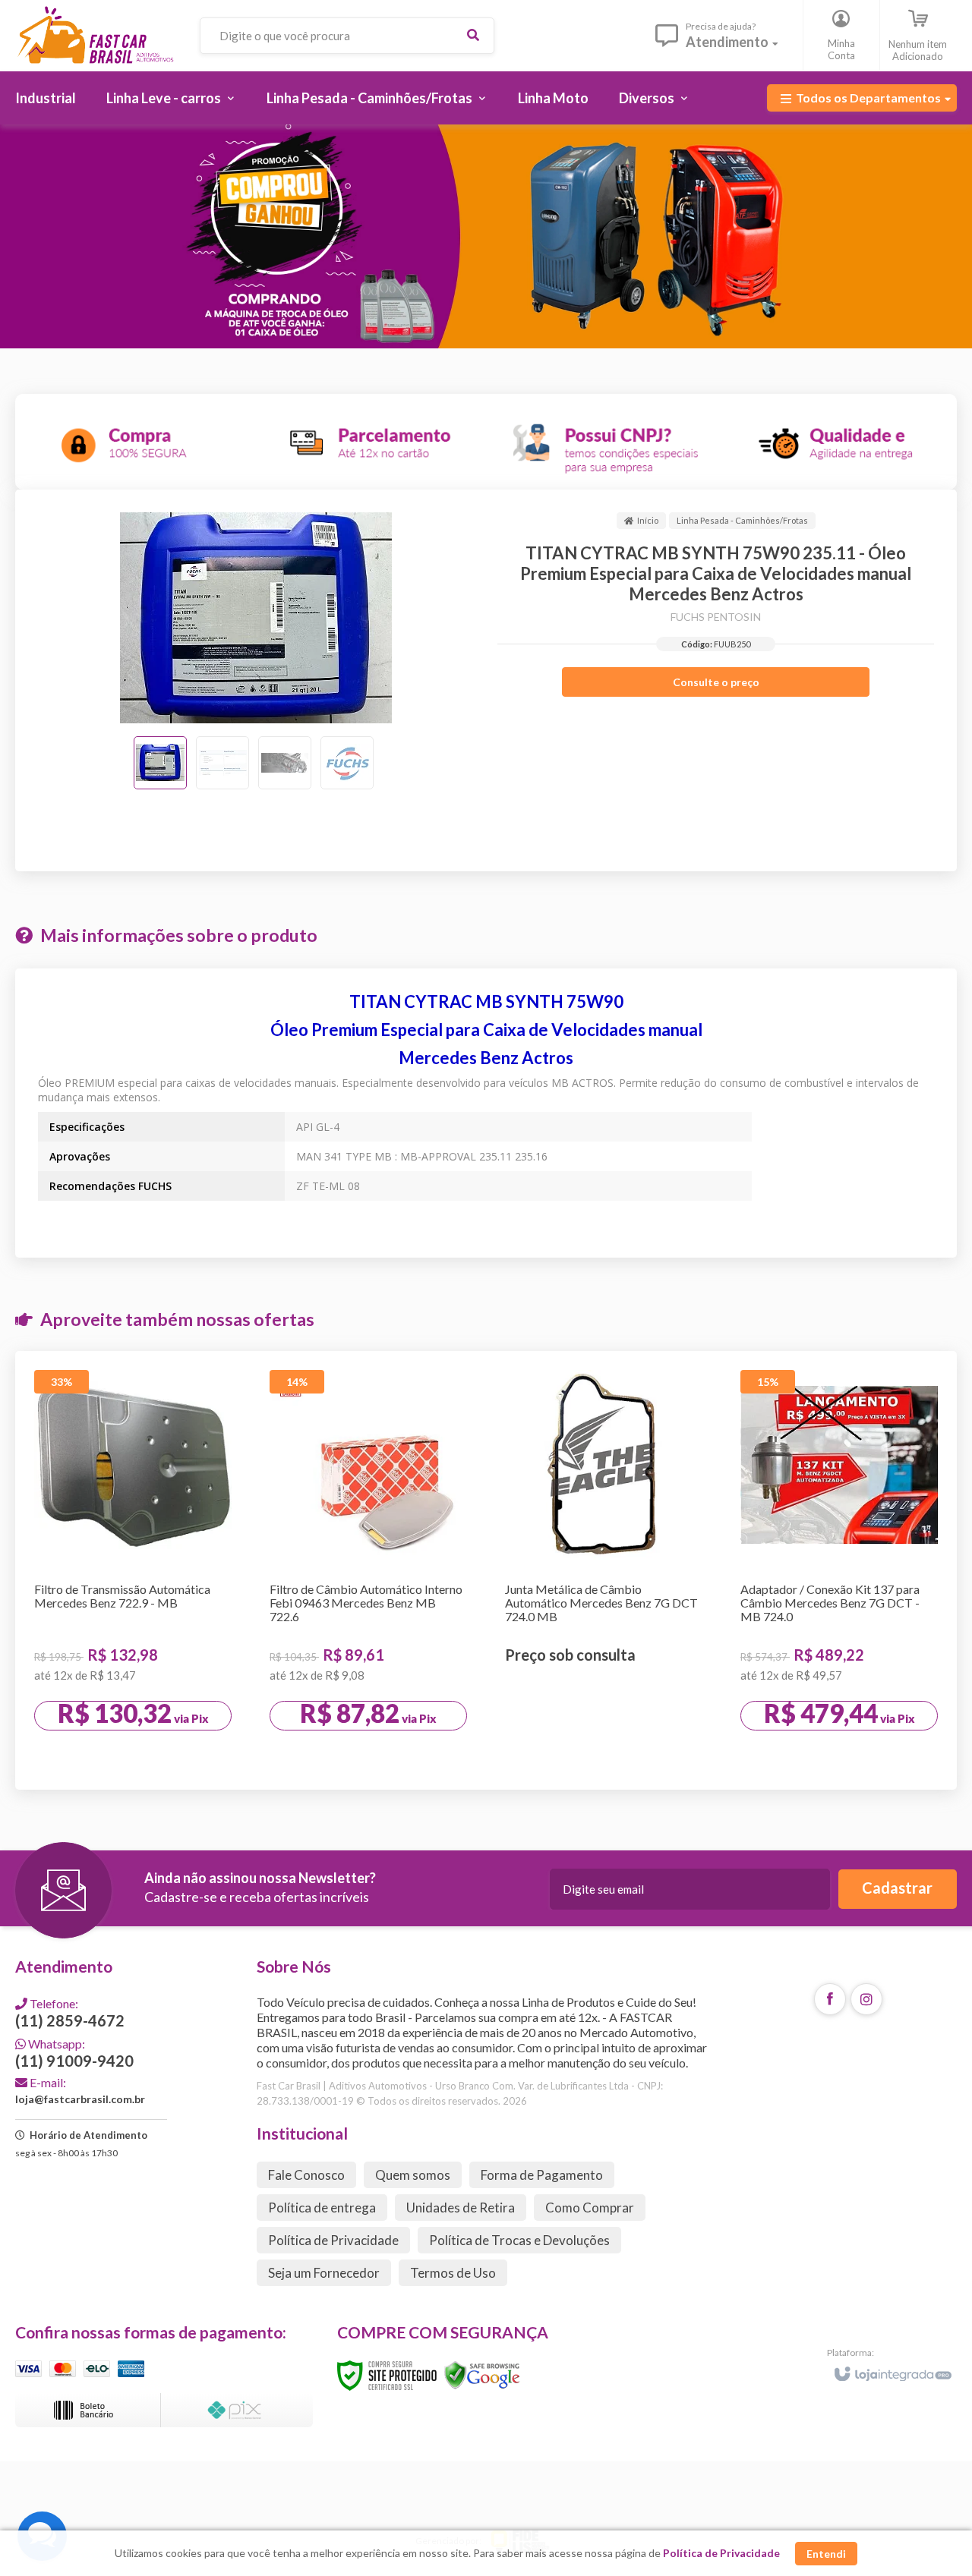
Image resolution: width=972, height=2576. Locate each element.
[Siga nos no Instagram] (866, 1999)
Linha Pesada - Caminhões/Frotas (742, 520)
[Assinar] (898, 1889)
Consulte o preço (716, 682)
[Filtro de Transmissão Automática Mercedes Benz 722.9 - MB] (133, 1570)
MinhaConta (841, 49)
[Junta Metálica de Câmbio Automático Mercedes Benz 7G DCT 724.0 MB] (604, 1567)
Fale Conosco (306, 2175)
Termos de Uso (453, 2273)
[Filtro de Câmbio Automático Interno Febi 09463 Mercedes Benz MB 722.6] (368, 1570)
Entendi (826, 2554)
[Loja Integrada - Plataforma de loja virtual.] (892, 2367)
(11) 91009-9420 (74, 2053)
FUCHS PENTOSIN (716, 617)
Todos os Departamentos (868, 98)
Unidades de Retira (461, 2208)
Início (648, 520)
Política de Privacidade (333, 2240)
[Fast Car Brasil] (95, 35)
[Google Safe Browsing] (482, 2374)
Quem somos (413, 2175)
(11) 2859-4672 (70, 2013)
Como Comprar (590, 2208)
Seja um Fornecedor (324, 2273)
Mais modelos (612, 1747)
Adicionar (162, 1754)
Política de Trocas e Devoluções (519, 2240)
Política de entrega (322, 2208)
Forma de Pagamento (542, 2175)
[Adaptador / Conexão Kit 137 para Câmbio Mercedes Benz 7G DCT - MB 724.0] (839, 1570)
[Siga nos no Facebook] (830, 1999)
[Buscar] (473, 35)
